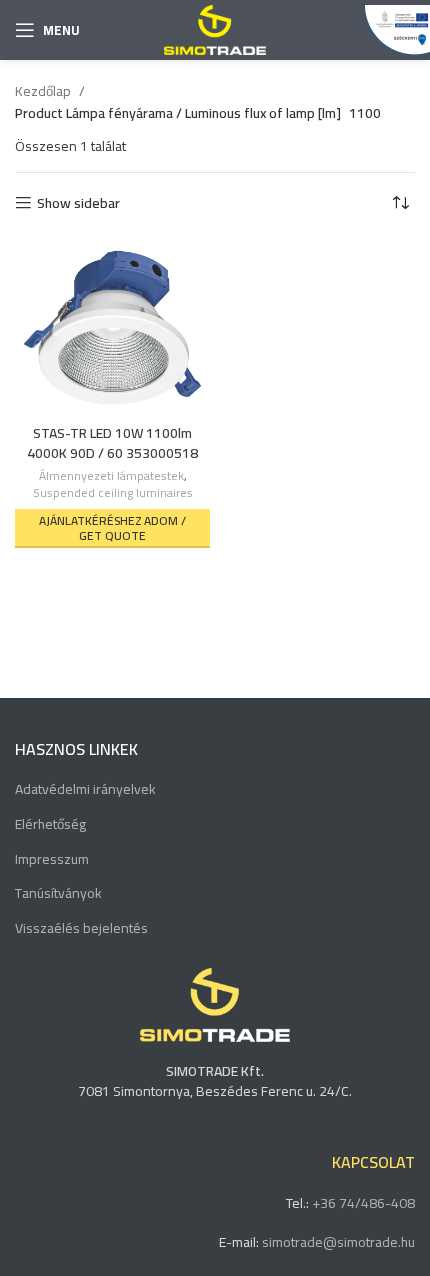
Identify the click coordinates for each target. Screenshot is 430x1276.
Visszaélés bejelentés (81, 929)
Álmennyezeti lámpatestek (111, 476)
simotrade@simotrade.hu (338, 1242)
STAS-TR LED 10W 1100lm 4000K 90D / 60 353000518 (112, 443)
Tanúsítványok (58, 894)
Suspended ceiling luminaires (113, 493)
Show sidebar (78, 203)
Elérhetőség (50, 825)
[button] (112, 528)
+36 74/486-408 (363, 1203)
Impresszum (52, 860)
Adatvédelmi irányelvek (85, 790)
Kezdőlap (44, 91)
